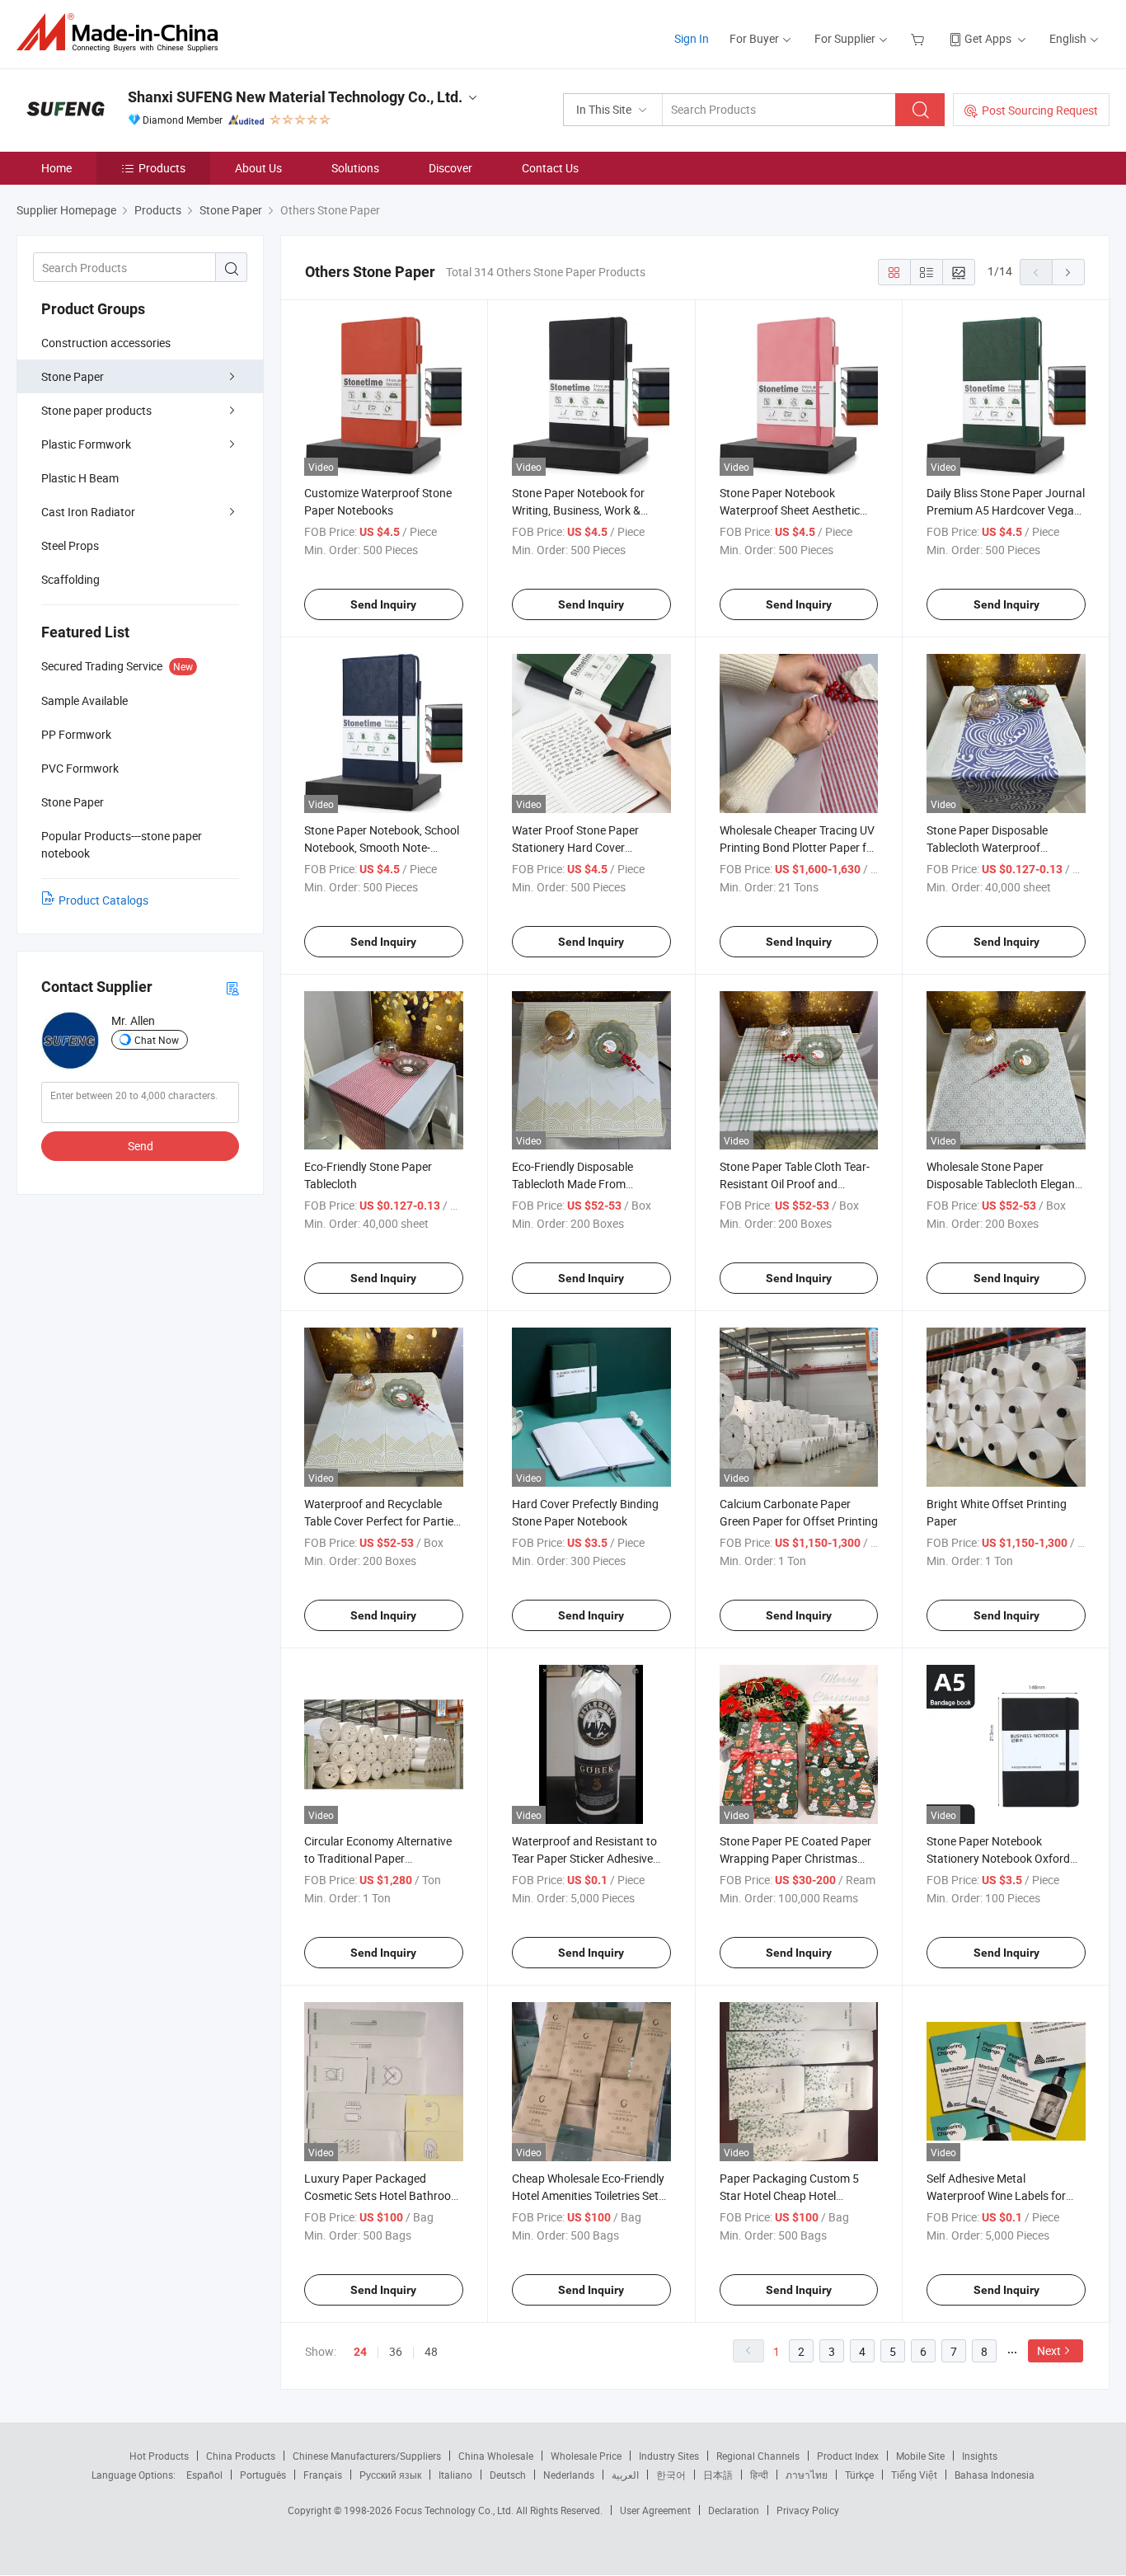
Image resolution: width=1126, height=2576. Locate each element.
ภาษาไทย (807, 2475)
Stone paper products (96, 410)
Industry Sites (669, 2456)
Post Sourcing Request (1040, 110)
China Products (241, 2456)
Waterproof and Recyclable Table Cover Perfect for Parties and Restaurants (382, 1521)
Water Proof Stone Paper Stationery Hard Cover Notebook (575, 847)
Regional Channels (758, 2456)
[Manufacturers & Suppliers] (122, 33)
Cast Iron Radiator (88, 512)
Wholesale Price (586, 2456)
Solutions (355, 168)
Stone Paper (73, 376)
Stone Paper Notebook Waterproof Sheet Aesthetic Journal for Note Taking (790, 510)
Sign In (692, 38)
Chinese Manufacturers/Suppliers (367, 2456)
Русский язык (390, 2475)
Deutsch (508, 2475)
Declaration (734, 2510)
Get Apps (988, 38)
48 (431, 2351)
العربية (625, 2475)
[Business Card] (232, 987)
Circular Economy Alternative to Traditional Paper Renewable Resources (378, 1858)
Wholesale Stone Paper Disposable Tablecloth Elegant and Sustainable (1003, 1184)
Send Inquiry (383, 604)
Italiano (455, 2475)
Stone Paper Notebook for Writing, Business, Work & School (578, 510)
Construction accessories (106, 343)
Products (162, 168)
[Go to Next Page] (1068, 272)
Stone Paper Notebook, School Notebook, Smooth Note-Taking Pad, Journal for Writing (383, 847)
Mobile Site (920, 2456)
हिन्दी (759, 2475)
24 (360, 2352)
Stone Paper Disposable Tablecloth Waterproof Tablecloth (987, 847)
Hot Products (159, 2456)
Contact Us (550, 168)
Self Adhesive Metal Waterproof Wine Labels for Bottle (996, 2195)
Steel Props (70, 545)
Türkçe (859, 2475)
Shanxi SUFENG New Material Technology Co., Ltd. (295, 97)
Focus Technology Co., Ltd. (455, 2510)
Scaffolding (70, 579)
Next (1049, 2350)
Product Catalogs (103, 900)
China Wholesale (496, 2456)
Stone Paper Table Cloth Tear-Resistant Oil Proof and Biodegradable (795, 1184)
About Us (258, 168)
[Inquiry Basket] (920, 38)
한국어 (671, 2475)
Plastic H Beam (80, 478)
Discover (450, 168)
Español (204, 2475)
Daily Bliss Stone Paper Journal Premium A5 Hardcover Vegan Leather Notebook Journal (1006, 510)
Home (56, 168)
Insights (980, 2456)
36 (396, 2351)
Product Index (848, 2456)
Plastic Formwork (86, 444)
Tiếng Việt (914, 2475)
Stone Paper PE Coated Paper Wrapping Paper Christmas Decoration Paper (795, 1858)
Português (263, 2475)
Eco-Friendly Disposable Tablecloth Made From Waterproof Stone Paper (574, 1184)
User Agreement (655, 2510)
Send (141, 1146)
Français (323, 2475)
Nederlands (569, 2475)
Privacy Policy (808, 2510)
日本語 (718, 2475)
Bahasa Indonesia (995, 2475)
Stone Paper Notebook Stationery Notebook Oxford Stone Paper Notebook (998, 1858)
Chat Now (157, 1040)
